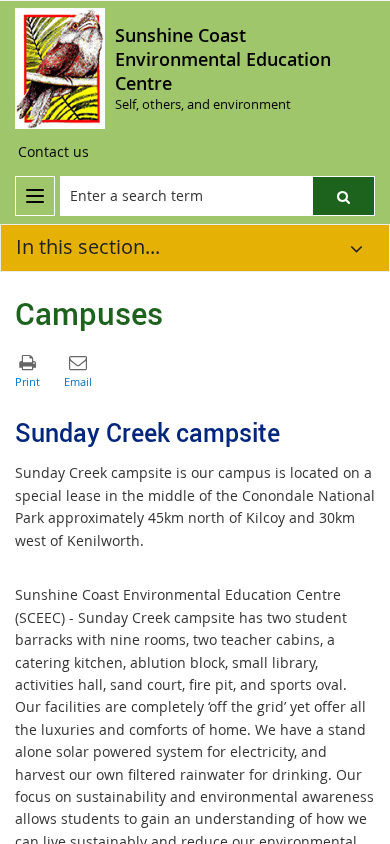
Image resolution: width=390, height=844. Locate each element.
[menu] (35, 196)
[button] (343, 196)
